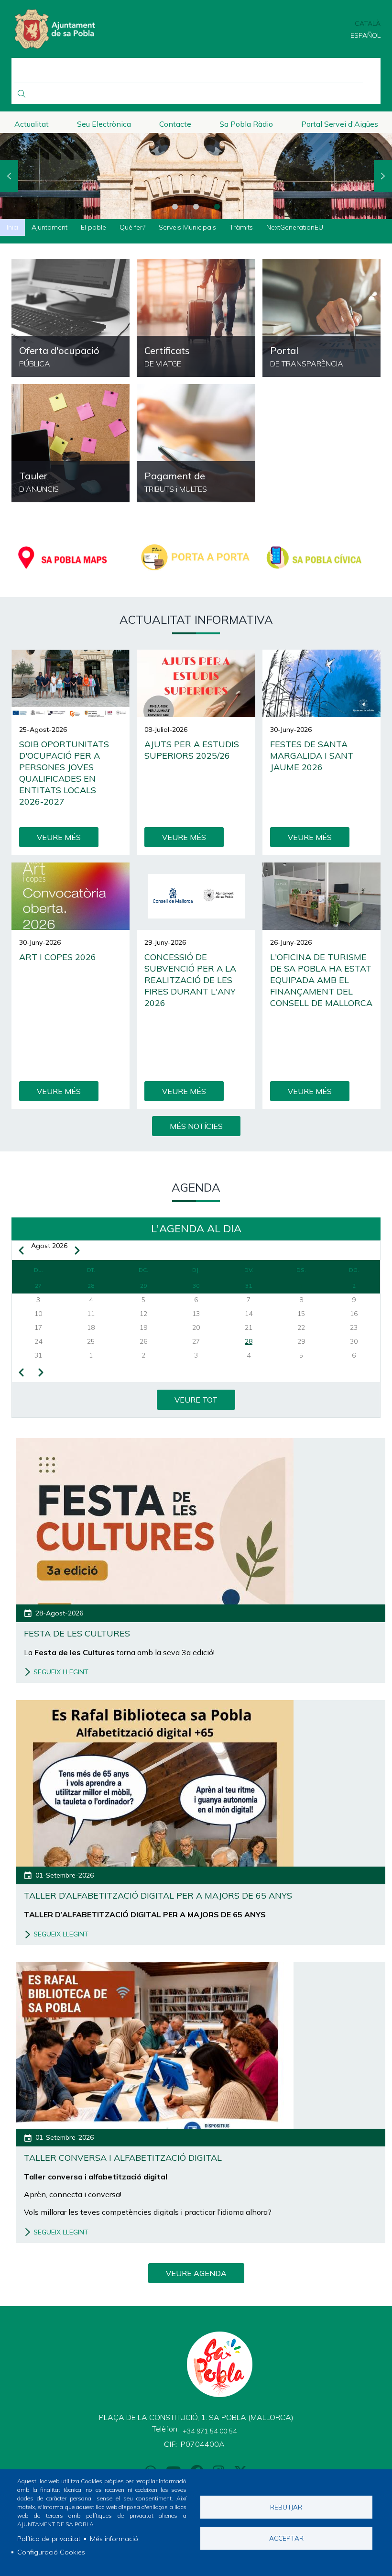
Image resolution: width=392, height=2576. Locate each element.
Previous (9, 176)
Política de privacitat (49, 2539)
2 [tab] (196, 207)
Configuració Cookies (51, 2552)
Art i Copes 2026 (58, 957)
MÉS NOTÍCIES (196, 1126)
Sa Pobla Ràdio (246, 124)
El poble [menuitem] (93, 227)
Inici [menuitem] (12, 227)
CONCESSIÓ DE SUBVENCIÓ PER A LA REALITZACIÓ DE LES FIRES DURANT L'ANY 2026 (190, 980)
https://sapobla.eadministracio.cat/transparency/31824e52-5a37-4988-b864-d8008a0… (71, 318)
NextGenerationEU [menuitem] (295, 227)
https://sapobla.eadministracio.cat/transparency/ (321, 318)
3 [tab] (217, 207)
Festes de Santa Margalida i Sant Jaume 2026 (312, 756)
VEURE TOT (196, 1400)
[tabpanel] (196, 176)
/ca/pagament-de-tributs (196, 443)
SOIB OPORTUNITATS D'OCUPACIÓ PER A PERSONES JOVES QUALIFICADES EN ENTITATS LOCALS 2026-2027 (64, 773)
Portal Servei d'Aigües (340, 124)
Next (383, 176)
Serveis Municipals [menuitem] (187, 227)
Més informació (114, 2539)
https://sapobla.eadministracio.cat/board (71, 443)
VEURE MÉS (59, 837)
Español (365, 35)
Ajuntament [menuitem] (49, 227)
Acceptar (286, 2538)
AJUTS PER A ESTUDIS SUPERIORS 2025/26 (192, 750)
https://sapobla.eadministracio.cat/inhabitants (196, 318)
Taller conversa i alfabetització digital (123, 2158)
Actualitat (32, 124)
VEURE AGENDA (196, 2273)
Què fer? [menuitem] (132, 227)
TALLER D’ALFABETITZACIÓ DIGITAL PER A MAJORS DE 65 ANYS (158, 1896)
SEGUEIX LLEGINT (61, 1672)
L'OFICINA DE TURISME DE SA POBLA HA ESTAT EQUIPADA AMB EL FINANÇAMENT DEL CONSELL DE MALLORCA (321, 980)
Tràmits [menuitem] (241, 227)
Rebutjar (286, 2507)
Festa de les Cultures (77, 1633)
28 (249, 1341)
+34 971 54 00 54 (210, 2431)
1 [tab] (175, 207)
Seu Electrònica (104, 124)
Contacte (175, 124)
